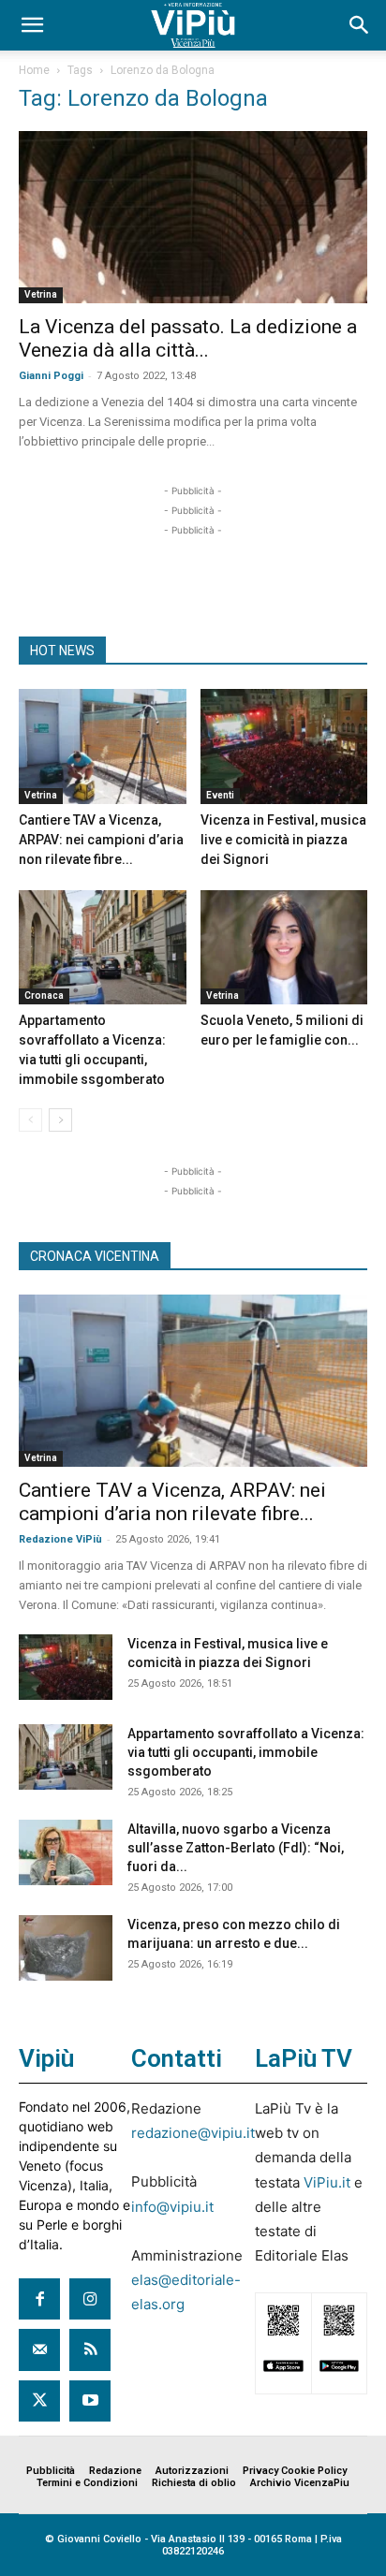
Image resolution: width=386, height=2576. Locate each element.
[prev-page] (30, 1120)
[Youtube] (90, 2401)
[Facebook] (39, 2299)
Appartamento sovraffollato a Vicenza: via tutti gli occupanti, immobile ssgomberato (246, 1752)
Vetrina (41, 294)
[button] (32, 25)
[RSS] (90, 2349)
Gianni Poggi (51, 376)
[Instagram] (90, 2299)
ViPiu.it (327, 2182)
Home (34, 70)
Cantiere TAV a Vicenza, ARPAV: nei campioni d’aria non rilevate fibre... (101, 840)
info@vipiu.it (172, 2207)
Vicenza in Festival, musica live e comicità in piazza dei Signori (283, 840)
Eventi (220, 795)
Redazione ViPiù (60, 1539)
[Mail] (39, 2349)
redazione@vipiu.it (193, 2133)
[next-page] (60, 1120)
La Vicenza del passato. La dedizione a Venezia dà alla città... (188, 338)
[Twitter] (39, 2401)
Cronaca (44, 995)
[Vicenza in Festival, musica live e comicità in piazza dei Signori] (284, 746)
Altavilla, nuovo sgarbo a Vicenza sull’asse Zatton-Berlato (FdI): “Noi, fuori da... (236, 1848)
